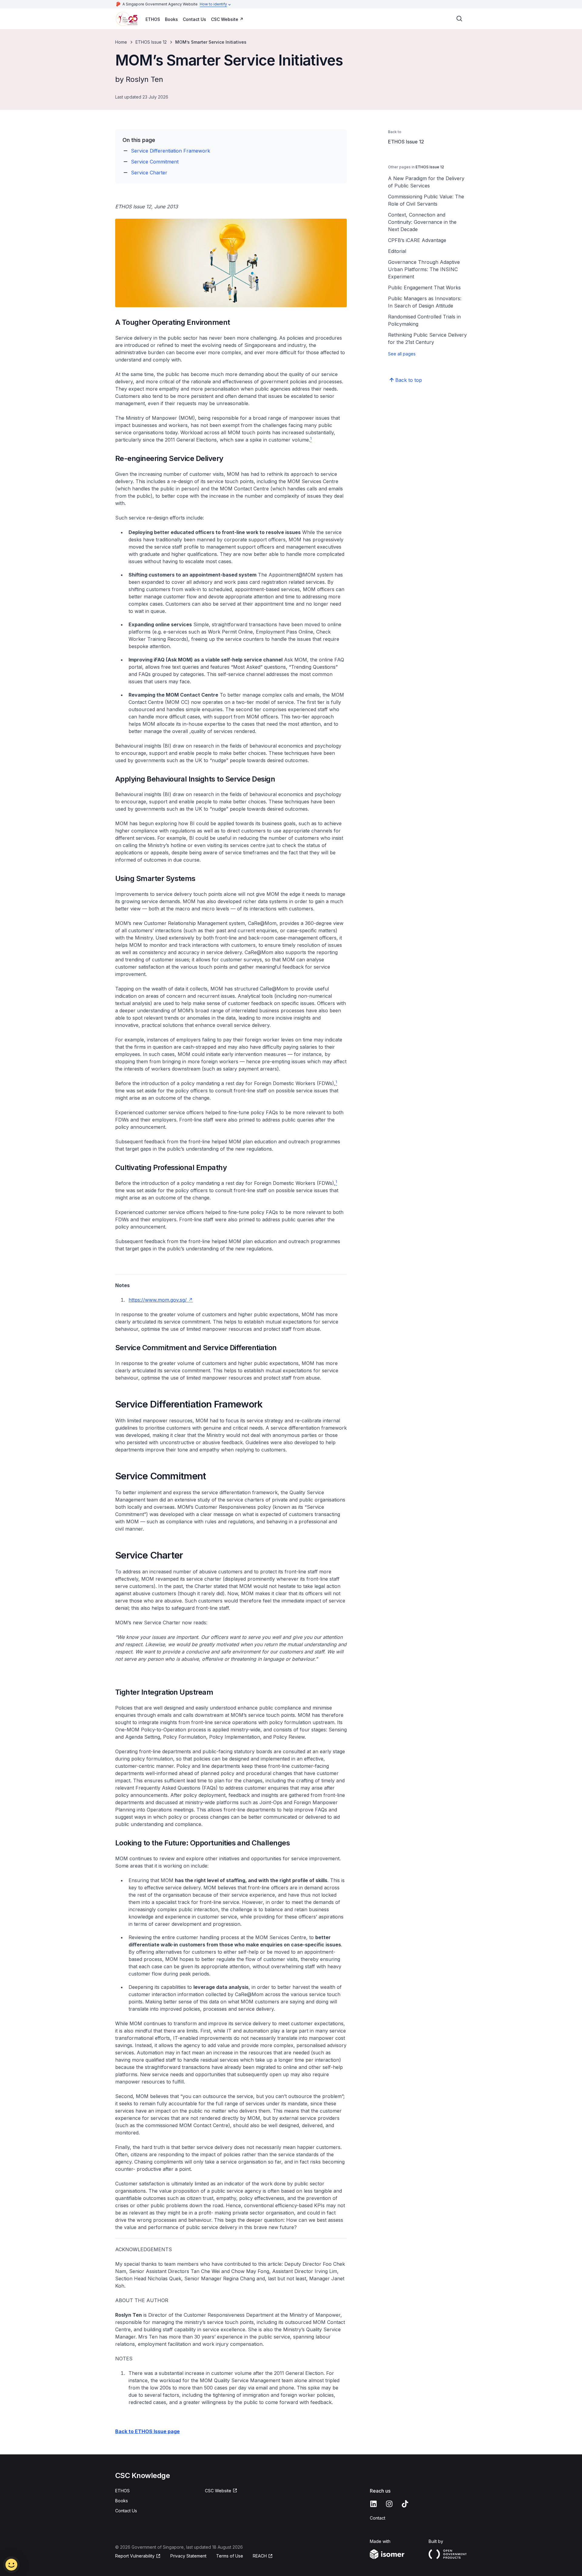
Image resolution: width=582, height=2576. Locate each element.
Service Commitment (155, 162)
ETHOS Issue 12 (151, 42)
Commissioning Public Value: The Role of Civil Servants (426, 200)
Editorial (397, 251)
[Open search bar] (460, 19)
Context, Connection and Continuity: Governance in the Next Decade (422, 222)
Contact (378, 2518)
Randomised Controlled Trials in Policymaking (424, 320)
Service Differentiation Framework (171, 151)
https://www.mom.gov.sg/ (158, 1300)
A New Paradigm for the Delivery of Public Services (426, 182)
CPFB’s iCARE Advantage (417, 240)
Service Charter (149, 173)
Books (171, 19)
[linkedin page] (373, 2504)
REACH (260, 2556)
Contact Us (194, 19)
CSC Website (225, 19)
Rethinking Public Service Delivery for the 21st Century (427, 338)
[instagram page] (389, 2504)
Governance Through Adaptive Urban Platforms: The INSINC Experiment (424, 269)
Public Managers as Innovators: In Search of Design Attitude (425, 302)
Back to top (409, 380)
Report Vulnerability (135, 2556)
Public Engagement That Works (424, 288)
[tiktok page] (405, 2504)
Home (121, 42)
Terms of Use (230, 2556)
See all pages (402, 354)
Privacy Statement (188, 2556)
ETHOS (153, 19)
